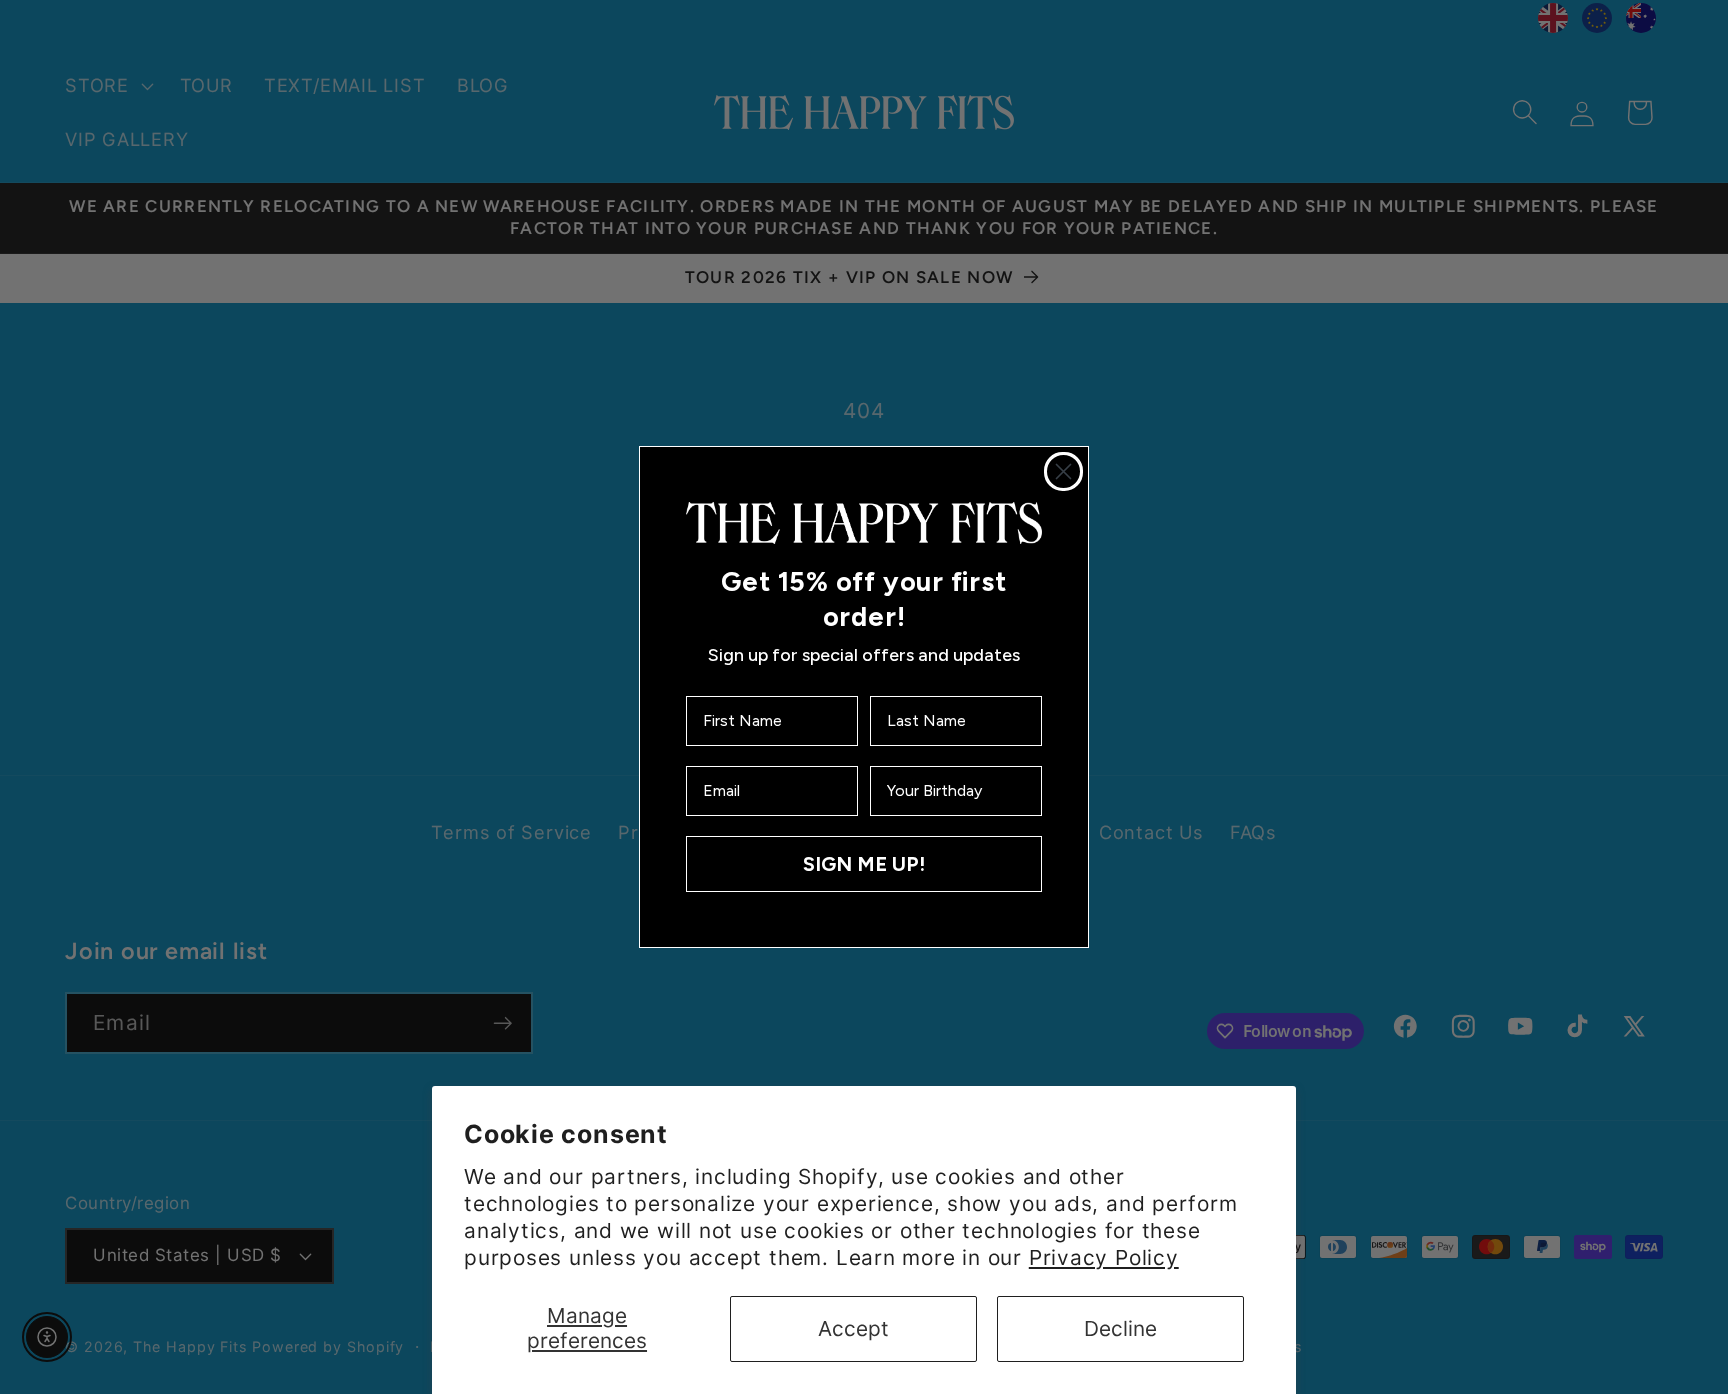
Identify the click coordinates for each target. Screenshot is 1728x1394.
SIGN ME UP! (864, 864)
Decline (1120, 1328)
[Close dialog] (1063, 471)
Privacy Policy (1104, 1257)
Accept (853, 1328)
